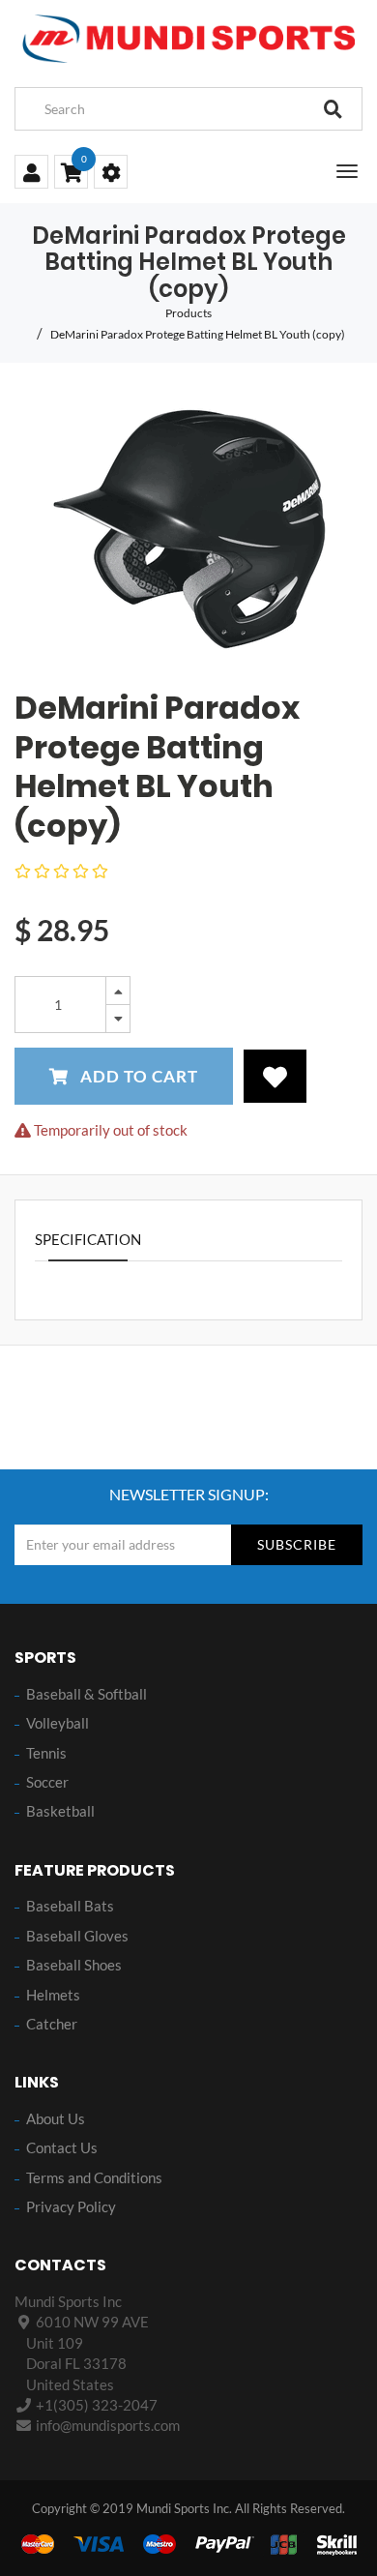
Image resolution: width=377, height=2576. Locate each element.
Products (188, 313)
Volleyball (58, 1723)
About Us (56, 2118)
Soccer (47, 1782)
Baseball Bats (70, 1906)
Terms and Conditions (94, 2177)
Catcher (52, 2024)
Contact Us (62, 2147)
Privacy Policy (71, 2206)
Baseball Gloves (77, 1936)
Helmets (53, 1995)
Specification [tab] (88, 1239)
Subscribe (297, 1544)
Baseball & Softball (87, 1694)
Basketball (60, 1811)
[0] (71, 174)
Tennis (46, 1753)
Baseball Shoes (74, 1965)
